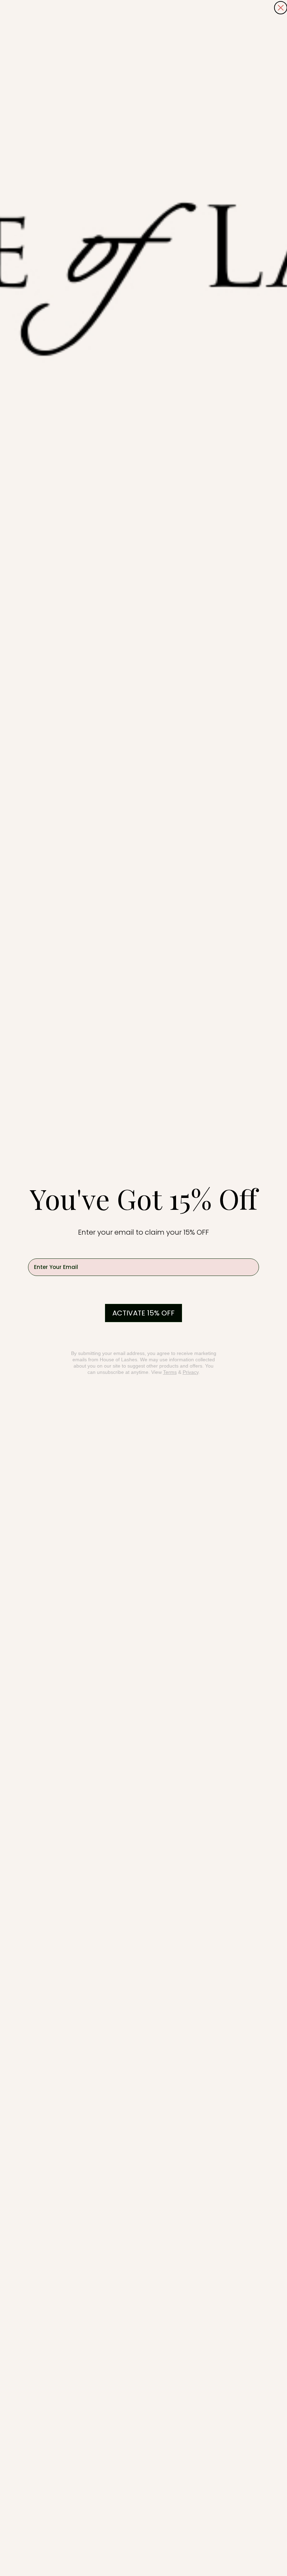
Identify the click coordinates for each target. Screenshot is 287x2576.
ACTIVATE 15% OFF (143, 1313)
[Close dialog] (281, 8)
